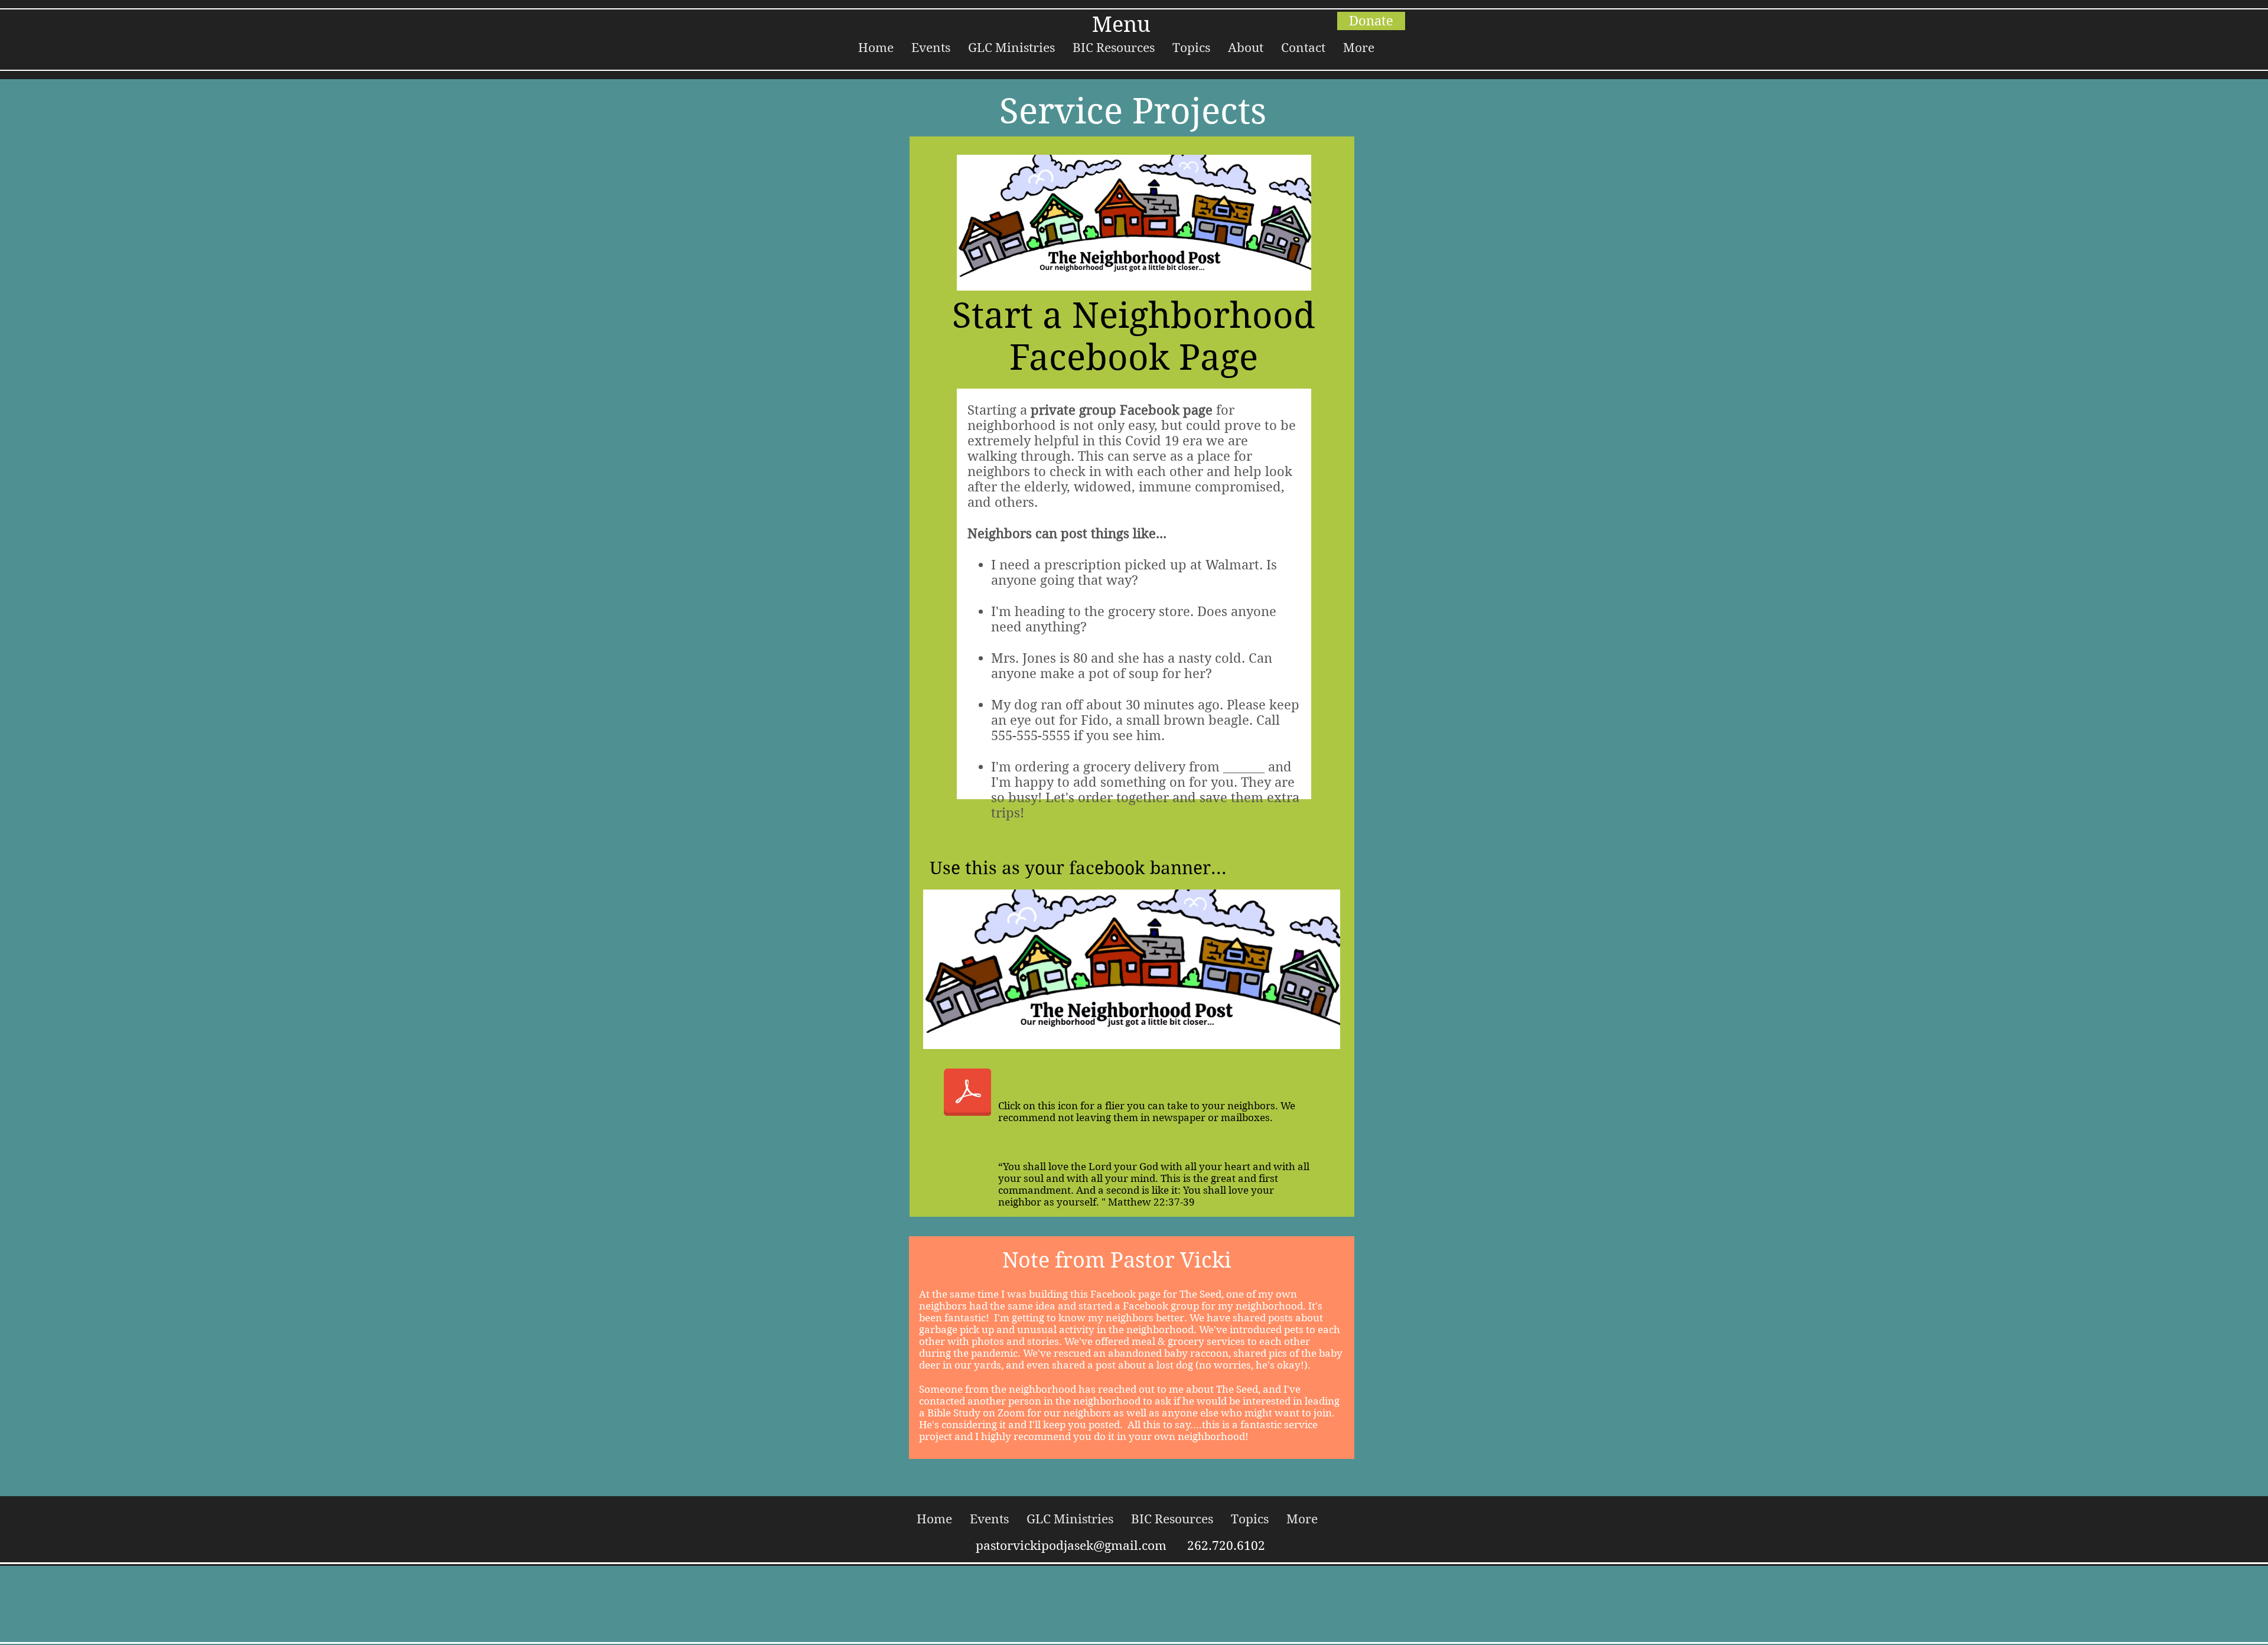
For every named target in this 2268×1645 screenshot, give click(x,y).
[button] (931, 48)
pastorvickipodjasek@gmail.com (1071, 1546)
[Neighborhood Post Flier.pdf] (967, 1093)
